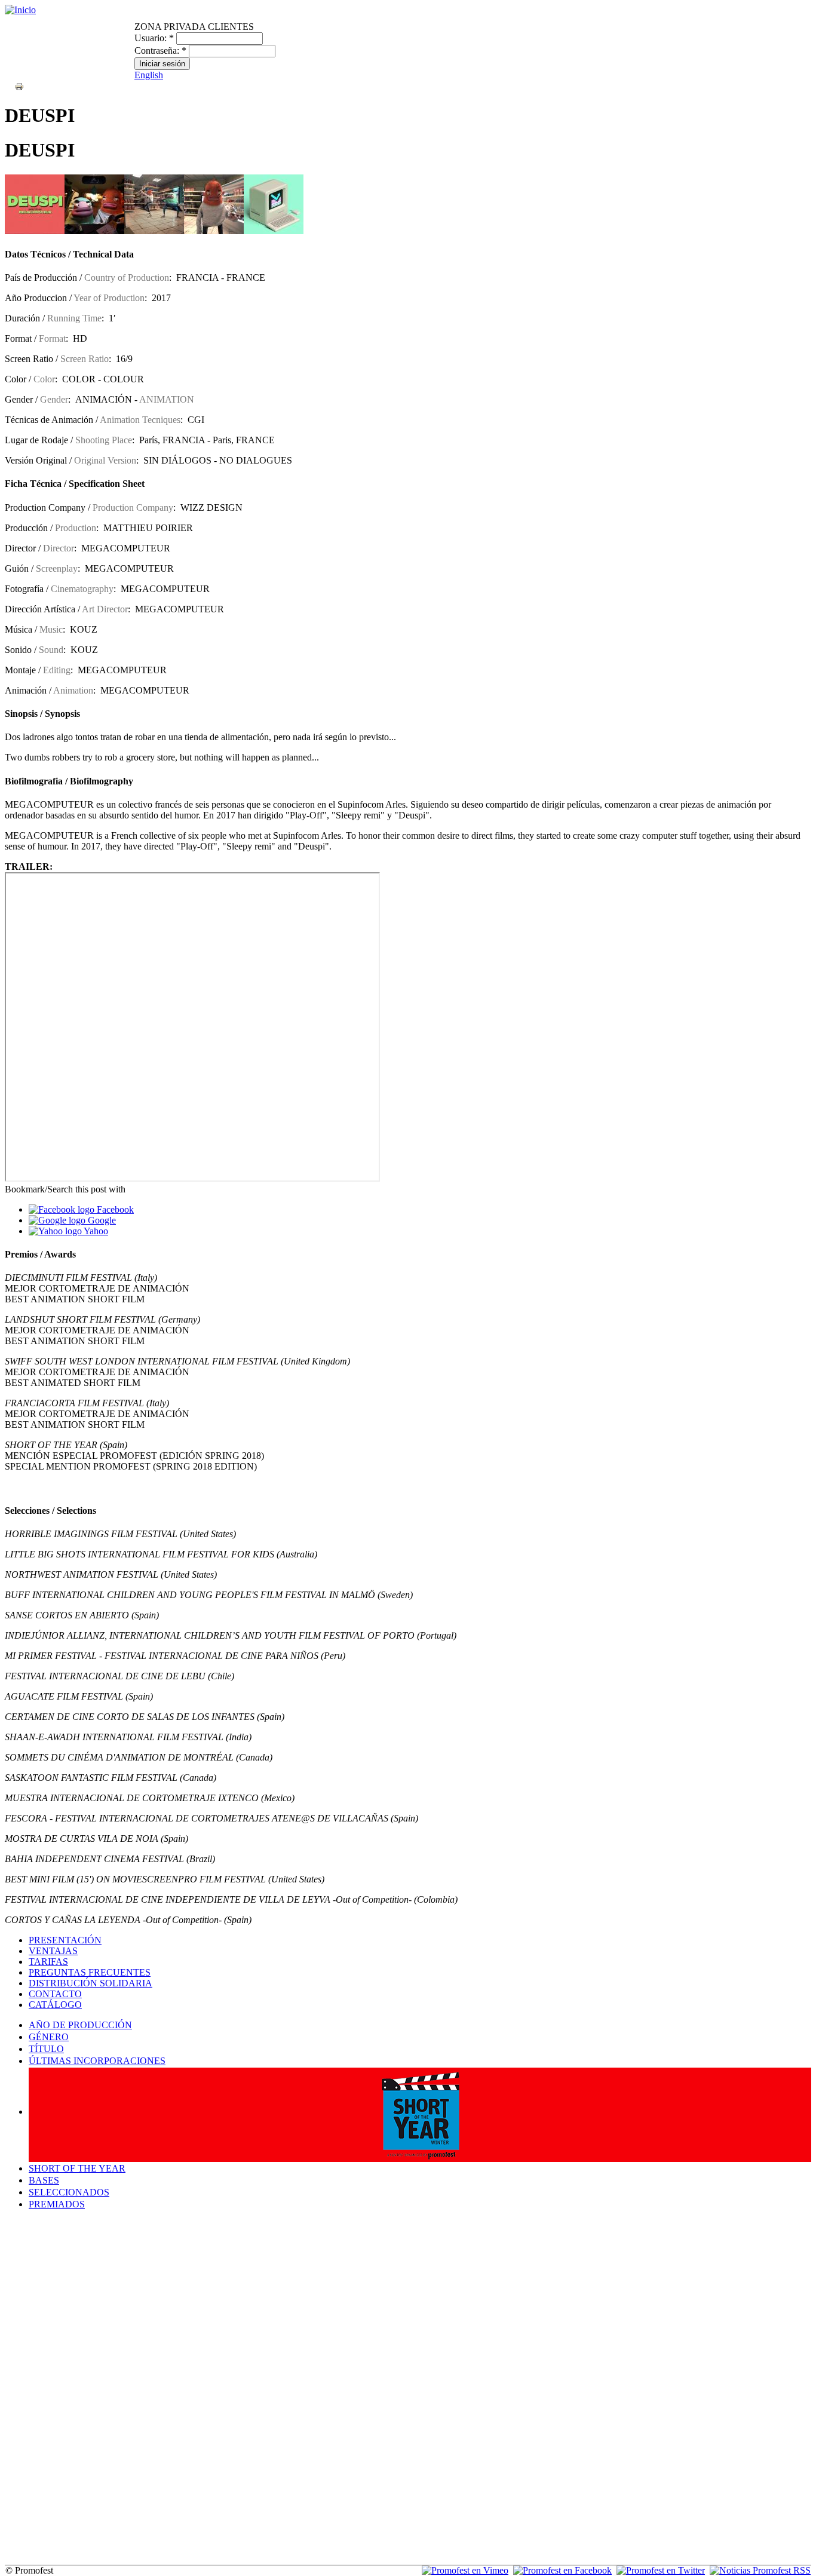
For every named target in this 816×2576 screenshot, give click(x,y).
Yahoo (95, 1231)
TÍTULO (46, 2049)
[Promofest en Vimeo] (465, 2570)
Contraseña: (160, 50)
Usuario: (154, 38)
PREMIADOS (57, 2204)
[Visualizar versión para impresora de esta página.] (19, 86)
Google (101, 1220)
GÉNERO (49, 2037)
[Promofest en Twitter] (661, 2570)
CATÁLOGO (55, 2005)
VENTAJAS (53, 1951)
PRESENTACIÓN (65, 1940)
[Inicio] (20, 10)
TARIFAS (48, 1962)
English (149, 75)
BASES (44, 2180)
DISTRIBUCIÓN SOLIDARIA (91, 1983)
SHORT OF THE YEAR (77, 2168)
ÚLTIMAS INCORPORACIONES (97, 2061)
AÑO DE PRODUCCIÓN (80, 2025)
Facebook (114, 1209)
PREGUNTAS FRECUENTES (90, 1972)
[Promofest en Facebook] (562, 2570)
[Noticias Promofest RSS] (760, 2570)
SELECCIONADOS (69, 2192)
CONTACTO (55, 1994)
